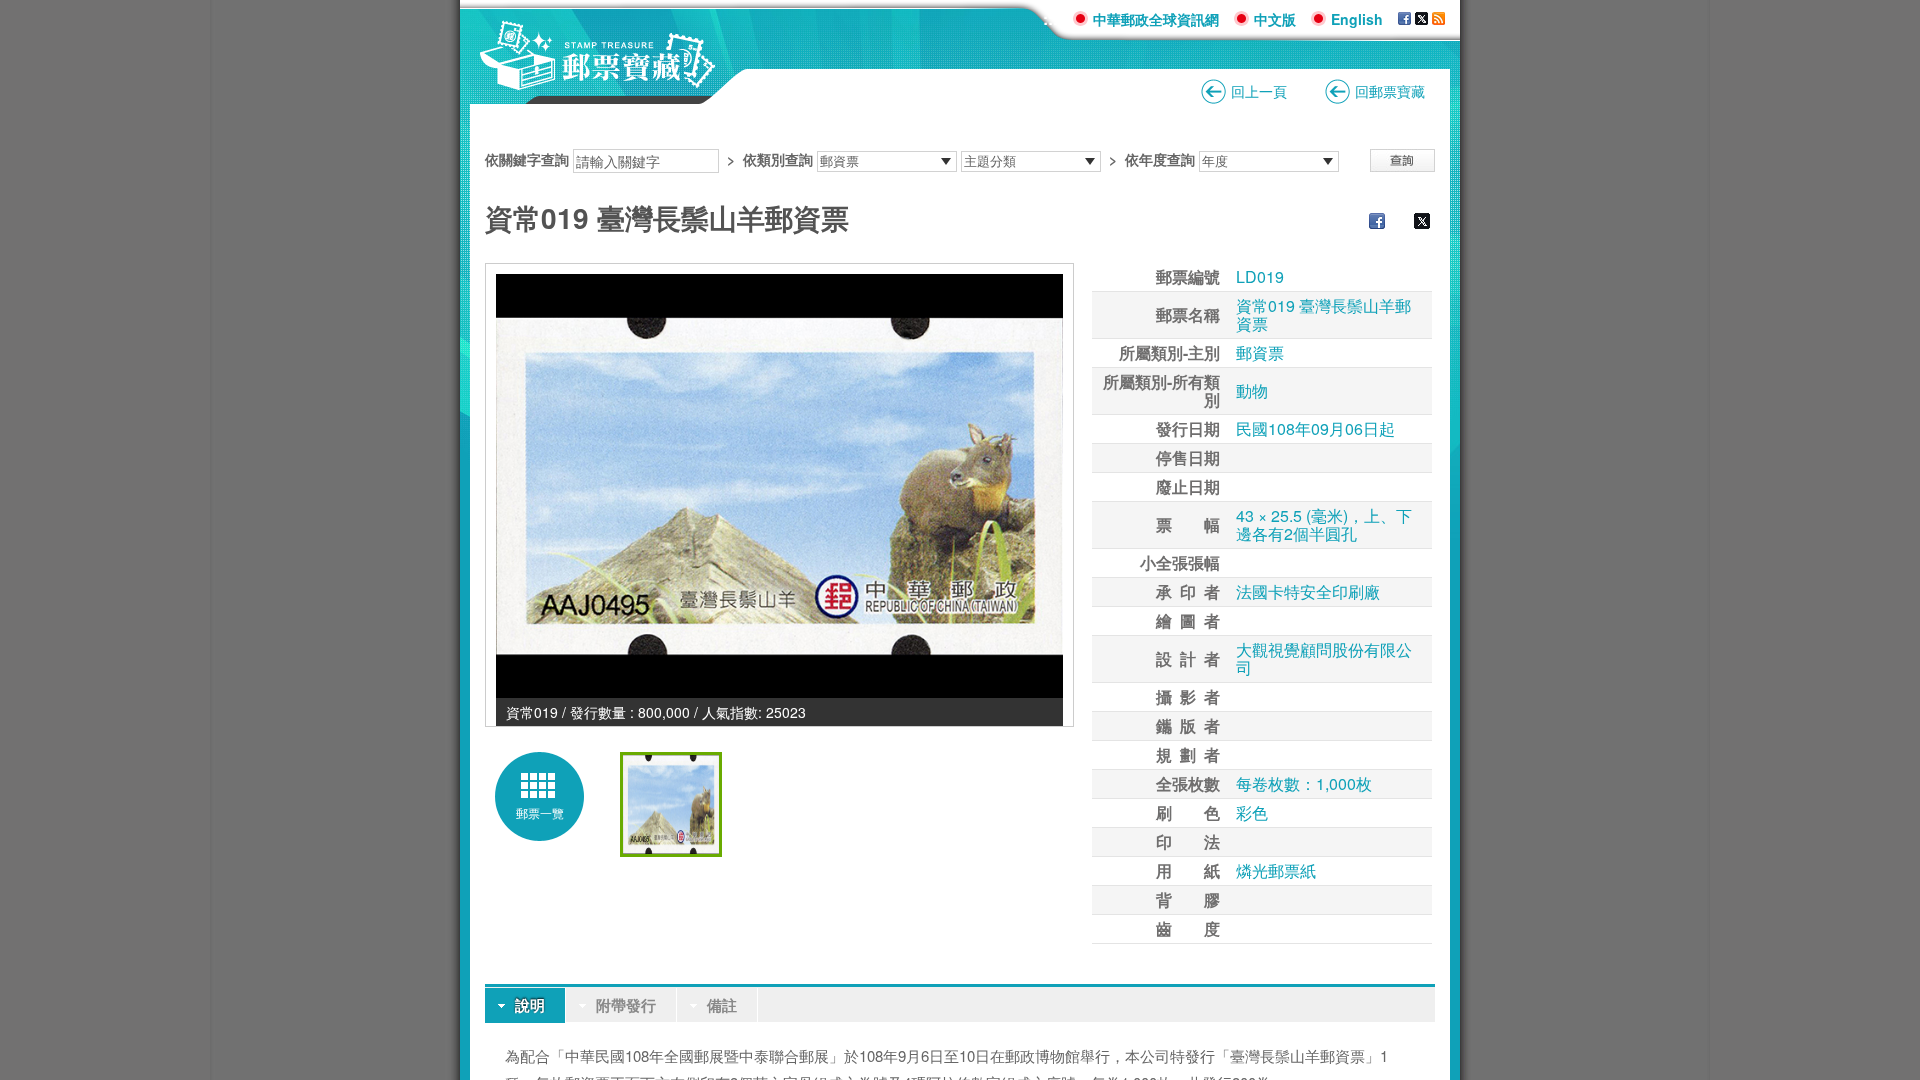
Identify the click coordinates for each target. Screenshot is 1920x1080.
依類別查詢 (778, 159)
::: (1050, 18)
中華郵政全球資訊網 (1156, 19)
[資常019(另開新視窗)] (779, 486)
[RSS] (1438, 19)
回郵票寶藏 (1390, 91)
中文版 (1275, 19)
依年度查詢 (1160, 159)
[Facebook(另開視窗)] (1404, 19)
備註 (722, 1005)
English (1357, 19)
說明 (530, 1005)
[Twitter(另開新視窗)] (1412, 223)
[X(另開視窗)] (1421, 19)
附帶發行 (626, 1005)
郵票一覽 (540, 812)
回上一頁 (1259, 91)
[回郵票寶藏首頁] (598, 79)
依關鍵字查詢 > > (840, 159)
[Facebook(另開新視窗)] (1367, 223)
